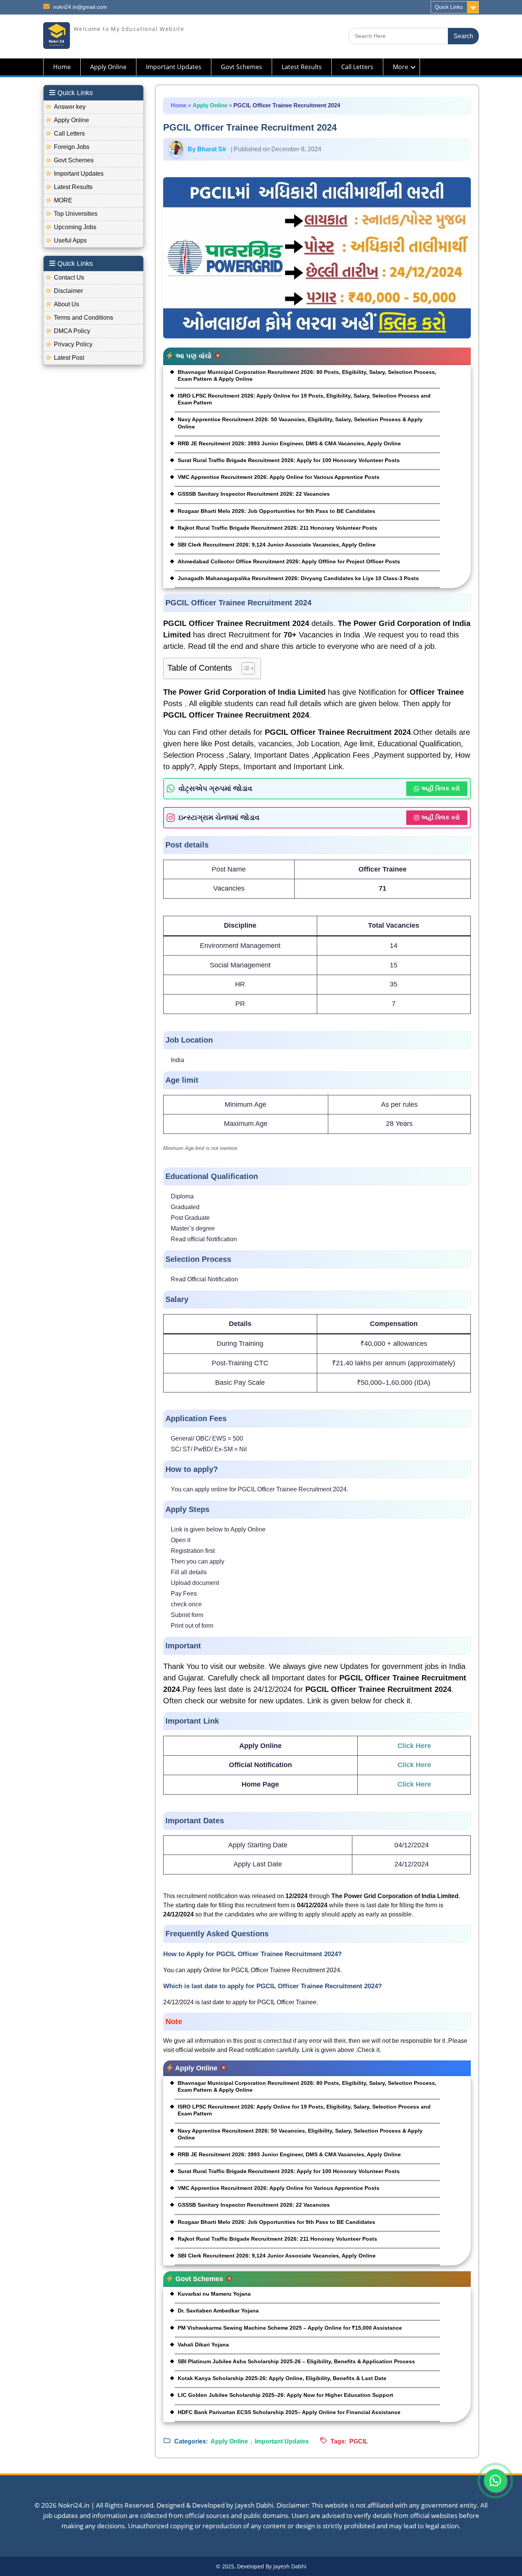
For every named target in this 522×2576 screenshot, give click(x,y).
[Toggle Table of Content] (244, 668)
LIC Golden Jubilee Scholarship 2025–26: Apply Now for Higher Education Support (285, 2395)
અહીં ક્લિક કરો (440, 788)
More (400, 67)
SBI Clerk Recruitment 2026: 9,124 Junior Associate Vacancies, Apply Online (277, 545)
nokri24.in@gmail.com (80, 7)
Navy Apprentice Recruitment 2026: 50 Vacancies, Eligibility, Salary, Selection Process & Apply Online (300, 423)
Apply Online (108, 67)
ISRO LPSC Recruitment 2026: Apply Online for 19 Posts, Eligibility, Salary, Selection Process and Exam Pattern (304, 399)
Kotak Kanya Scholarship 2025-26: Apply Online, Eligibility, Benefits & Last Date (282, 2378)
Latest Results (302, 67)
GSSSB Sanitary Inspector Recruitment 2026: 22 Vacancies (254, 494)
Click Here (414, 1746)
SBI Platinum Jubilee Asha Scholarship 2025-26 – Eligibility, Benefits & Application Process (296, 2361)
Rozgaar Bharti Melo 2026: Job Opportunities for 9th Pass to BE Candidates (276, 511)
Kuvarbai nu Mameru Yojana (214, 2294)
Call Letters (357, 67)
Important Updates (174, 67)
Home (62, 67)
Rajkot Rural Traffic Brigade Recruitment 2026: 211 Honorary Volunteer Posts (277, 528)
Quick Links (449, 7)
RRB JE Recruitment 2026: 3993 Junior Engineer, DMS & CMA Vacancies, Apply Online (289, 443)
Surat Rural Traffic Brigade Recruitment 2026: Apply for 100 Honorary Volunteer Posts (289, 460)
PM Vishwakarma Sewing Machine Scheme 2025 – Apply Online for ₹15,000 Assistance (290, 2328)
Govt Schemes (242, 67)
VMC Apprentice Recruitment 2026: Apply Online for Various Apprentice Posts (279, 477)
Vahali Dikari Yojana (203, 2345)
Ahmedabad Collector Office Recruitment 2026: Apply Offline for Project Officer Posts (289, 561)
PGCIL (359, 2441)
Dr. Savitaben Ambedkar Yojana (218, 2311)
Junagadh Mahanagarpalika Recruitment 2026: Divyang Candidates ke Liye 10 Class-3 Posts (298, 578)
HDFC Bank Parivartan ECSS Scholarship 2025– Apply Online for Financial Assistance (289, 2412)
